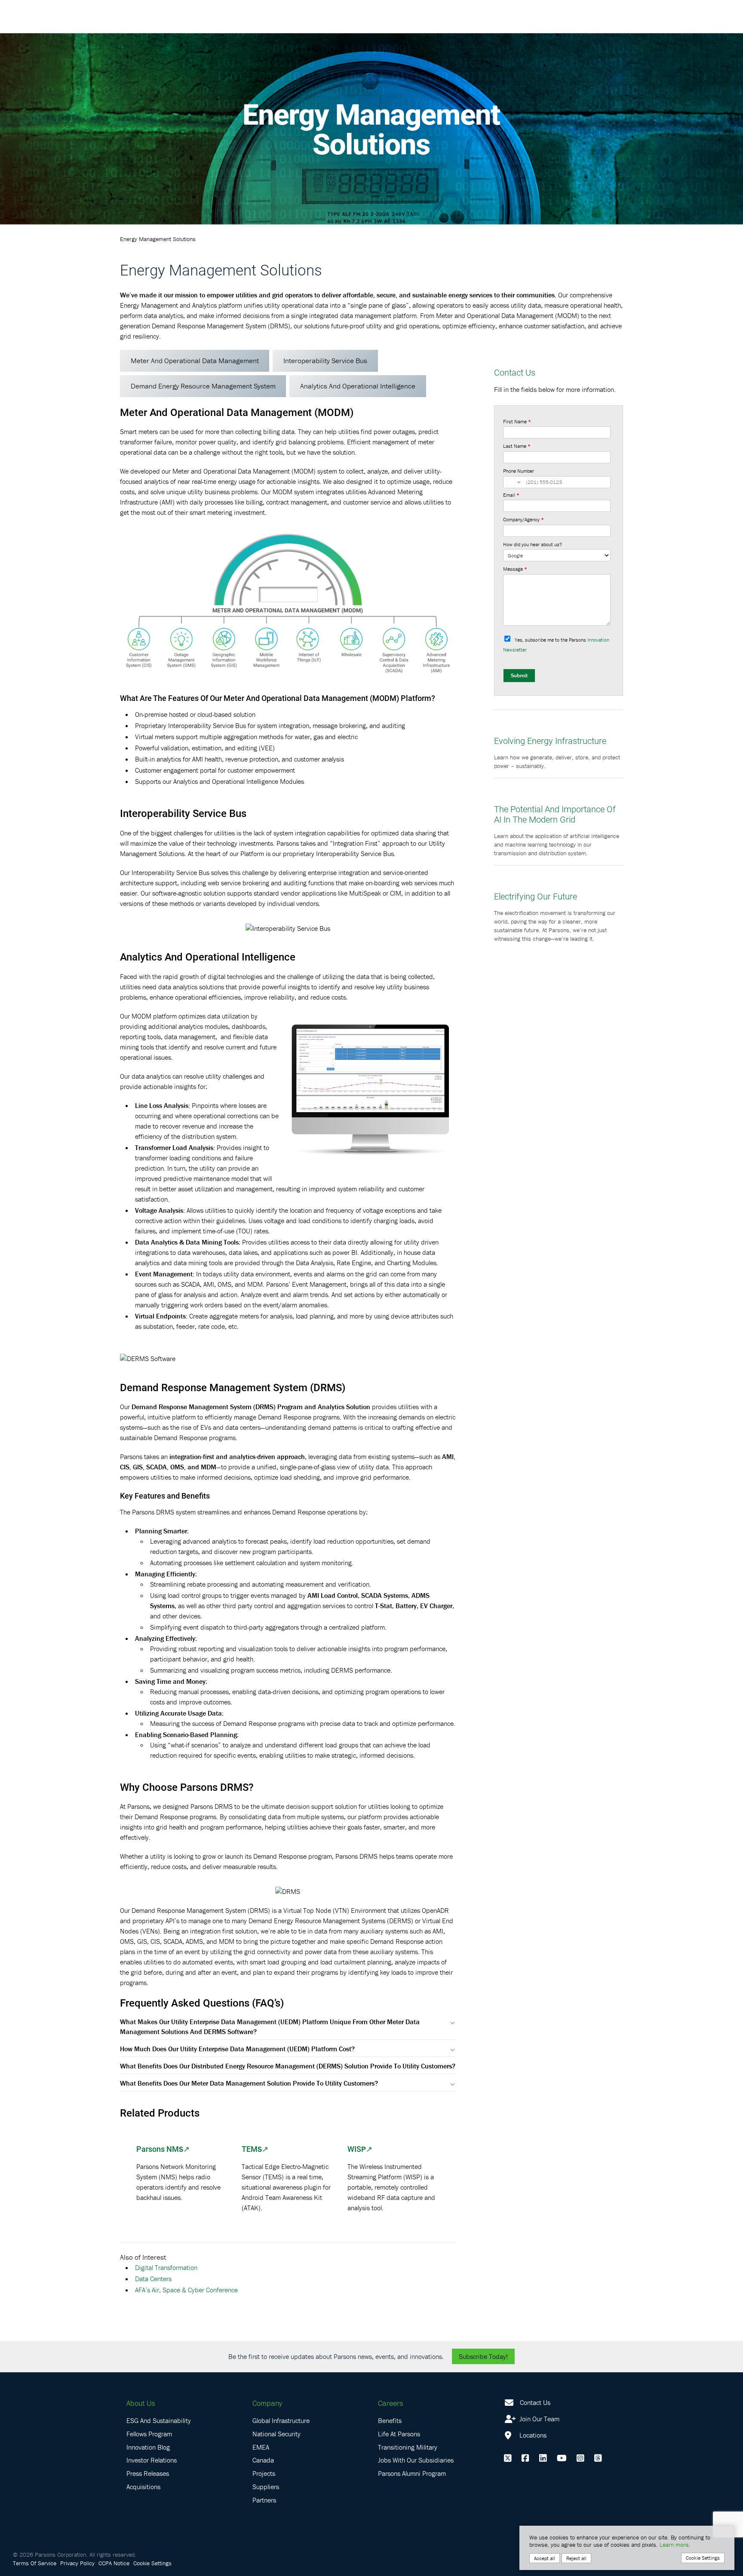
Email (511, 495)
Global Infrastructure (281, 2420)
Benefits (390, 2420)
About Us (141, 2403)
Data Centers (153, 2279)
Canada (263, 2460)
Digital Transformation (166, 2267)
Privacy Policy (77, 2563)
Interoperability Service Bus (325, 361)
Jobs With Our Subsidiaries (416, 2460)
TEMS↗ (255, 2149)
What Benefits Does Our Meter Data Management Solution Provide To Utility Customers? (249, 2083)
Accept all (545, 2558)
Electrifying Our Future (536, 896)
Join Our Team (539, 2419)
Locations (532, 2435)
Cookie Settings (152, 2563)
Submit (519, 675)
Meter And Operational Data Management (195, 361)
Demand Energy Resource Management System (203, 386)
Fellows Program (149, 2434)
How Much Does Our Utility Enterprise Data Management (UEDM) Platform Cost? (237, 2049)
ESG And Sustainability (159, 2420)
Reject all (576, 2558)
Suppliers (266, 2487)
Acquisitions (143, 2487)
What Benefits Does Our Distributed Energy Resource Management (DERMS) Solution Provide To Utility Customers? (288, 2066)
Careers (390, 2403)
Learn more (674, 2545)
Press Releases (148, 2473)
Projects (264, 2473)
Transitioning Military (408, 2447)
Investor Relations (152, 2460)
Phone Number (519, 471)
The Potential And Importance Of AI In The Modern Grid (555, 814)
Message (515, 569)
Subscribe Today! (483, 2356)
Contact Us (535, 2402)
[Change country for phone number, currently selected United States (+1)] (513, 482)
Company (267, 2403)
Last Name (517, 446)
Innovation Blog (148, 2447)
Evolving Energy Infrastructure (550, 740)
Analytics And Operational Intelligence (358, 386)
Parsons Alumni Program (412, 2473)
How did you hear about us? (533, 544)
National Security (276, 2434)
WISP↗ (360, 2149)
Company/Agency (523, 519)
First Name (517, 421)
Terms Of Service (35, 2563)
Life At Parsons (399, 2434)
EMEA (261, 2447)
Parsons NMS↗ (163, 2149)
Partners (264, 2500)
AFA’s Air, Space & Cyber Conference (186, 2290)
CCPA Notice (114, 2563)
